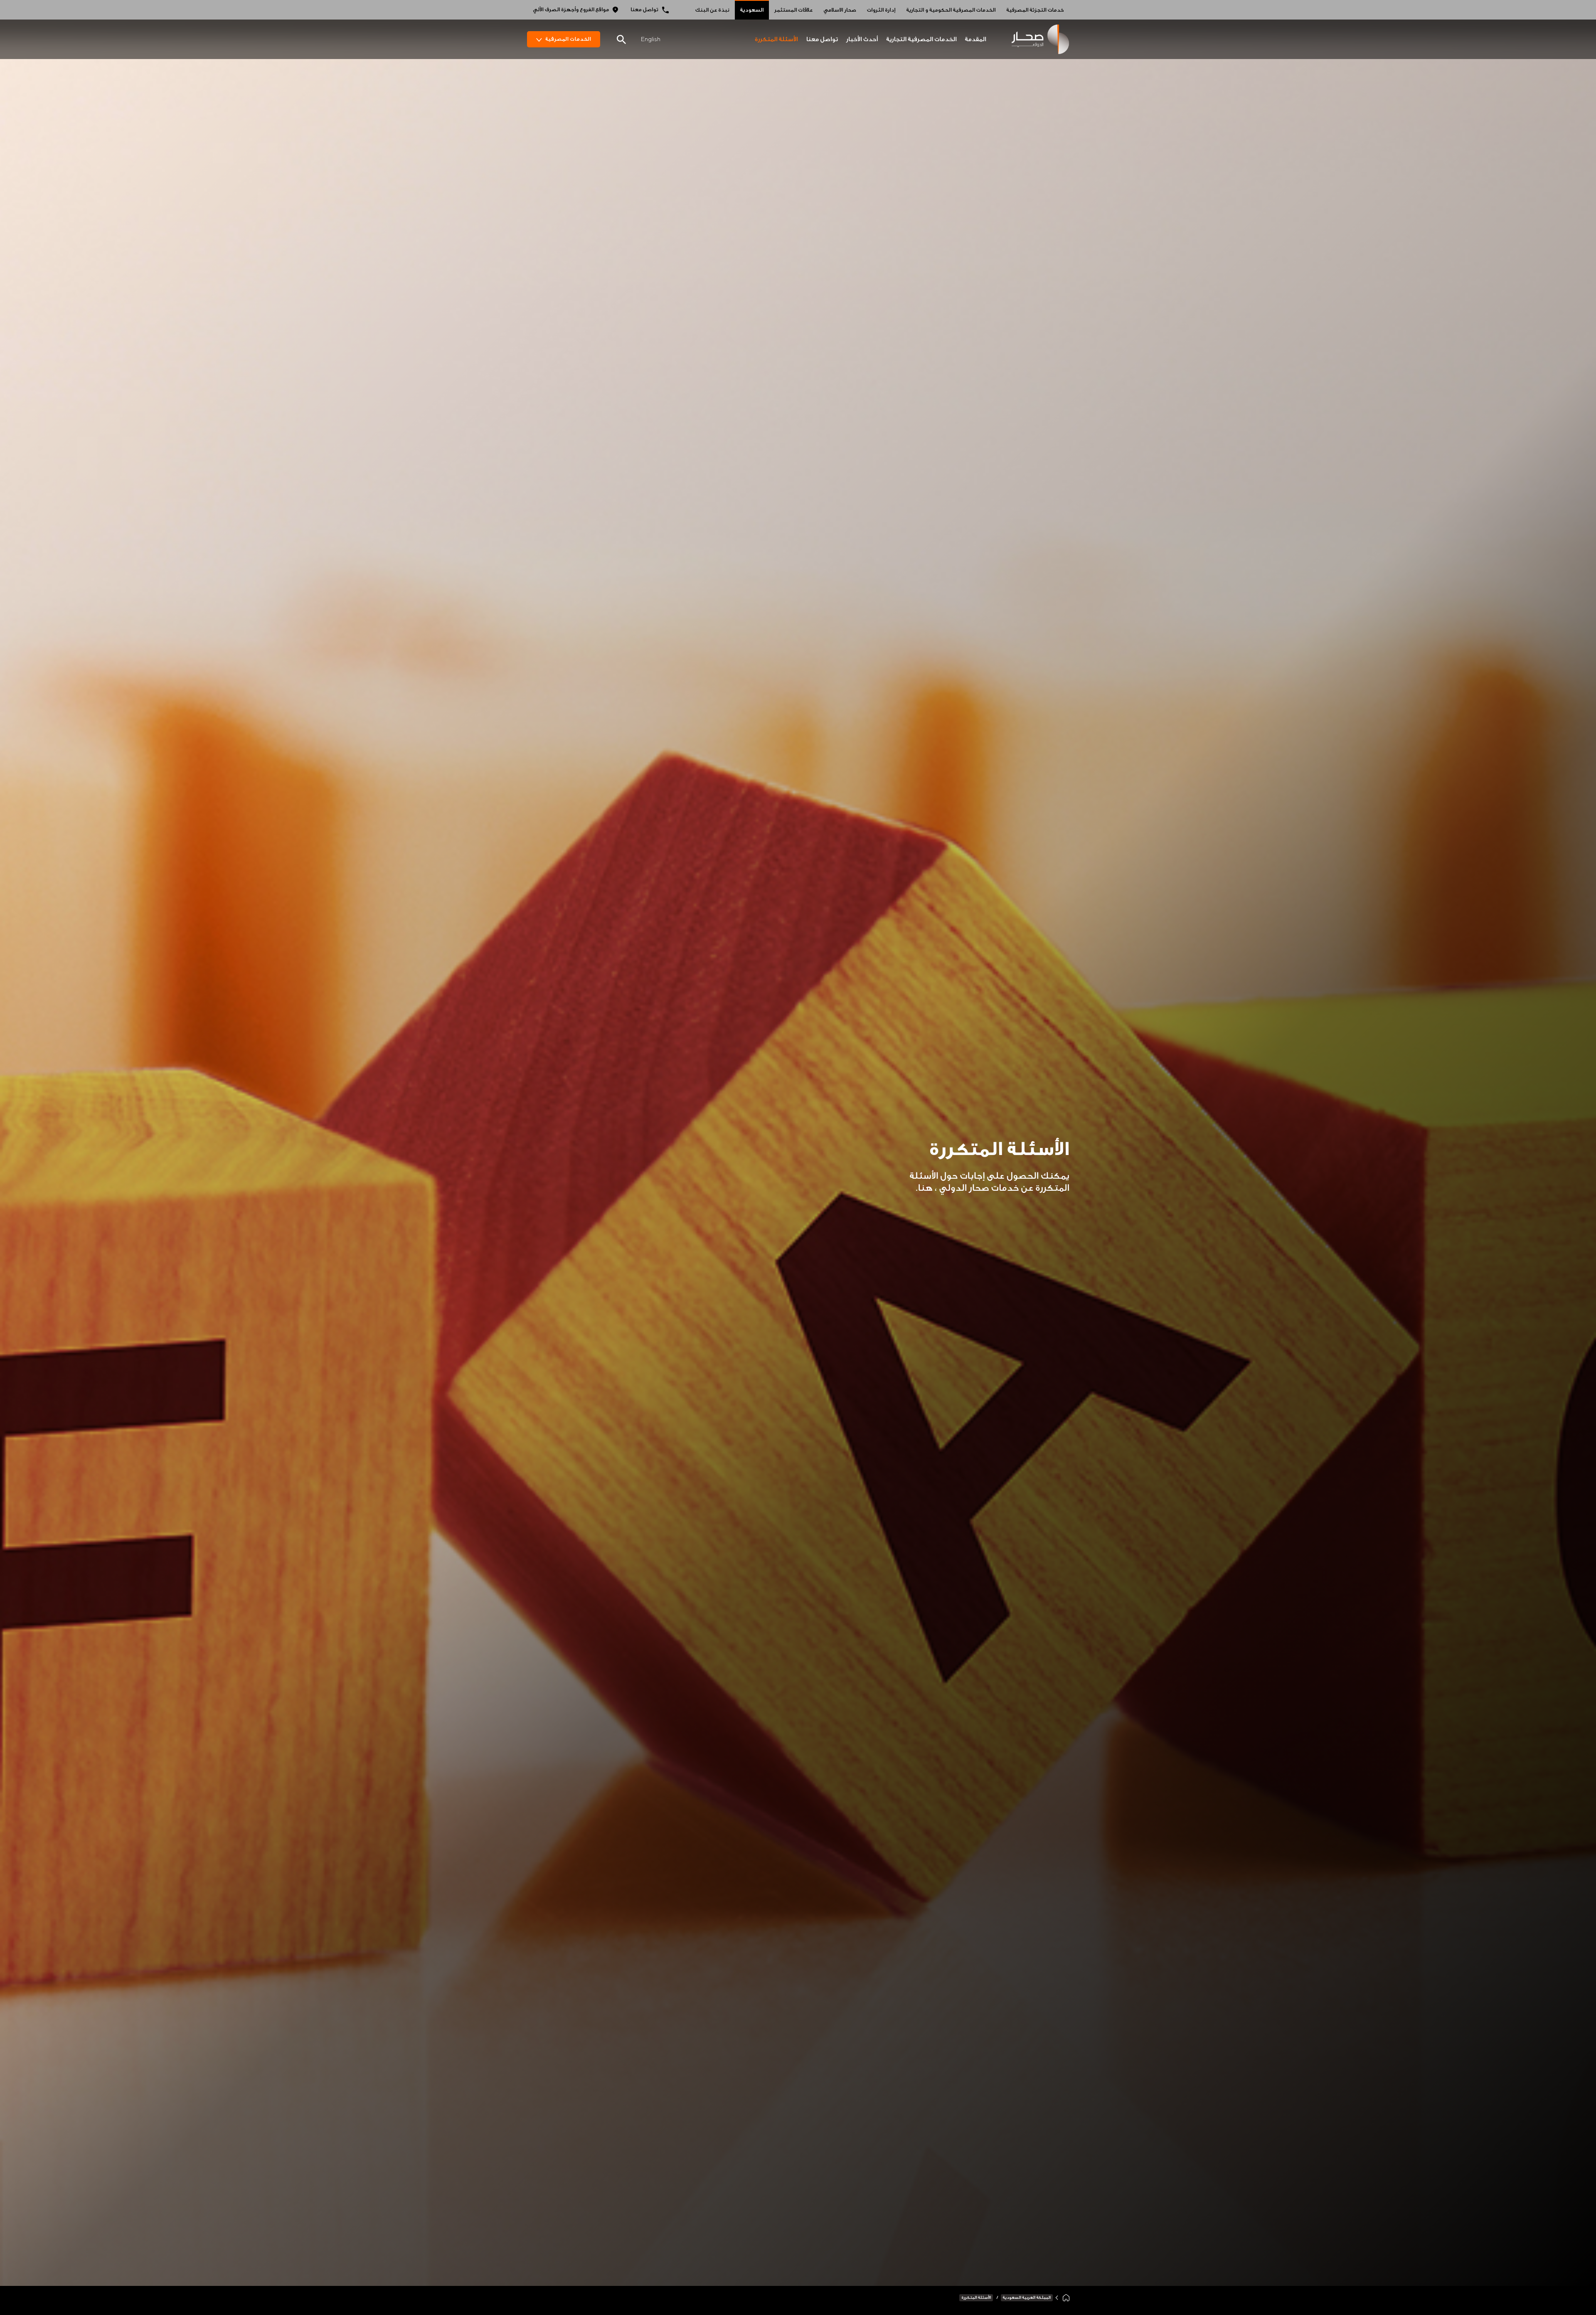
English (650, 39)
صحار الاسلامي (840, 10)
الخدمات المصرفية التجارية (921, 39)
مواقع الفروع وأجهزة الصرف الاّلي (571, 10)
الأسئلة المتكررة (776, 39)
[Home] (1066, 2298)
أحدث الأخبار (862, 39)
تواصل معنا (644, 10)
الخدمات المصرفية (568, 39)
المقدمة (975, 39)
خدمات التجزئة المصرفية (1035, 10)
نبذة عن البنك (712, 10)
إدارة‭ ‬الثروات (881, 10)
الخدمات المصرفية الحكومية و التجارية (951, 10)
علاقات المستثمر (793, 10)
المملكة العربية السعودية (1027, 2298)
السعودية (752, 10)
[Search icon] (621, 39)
